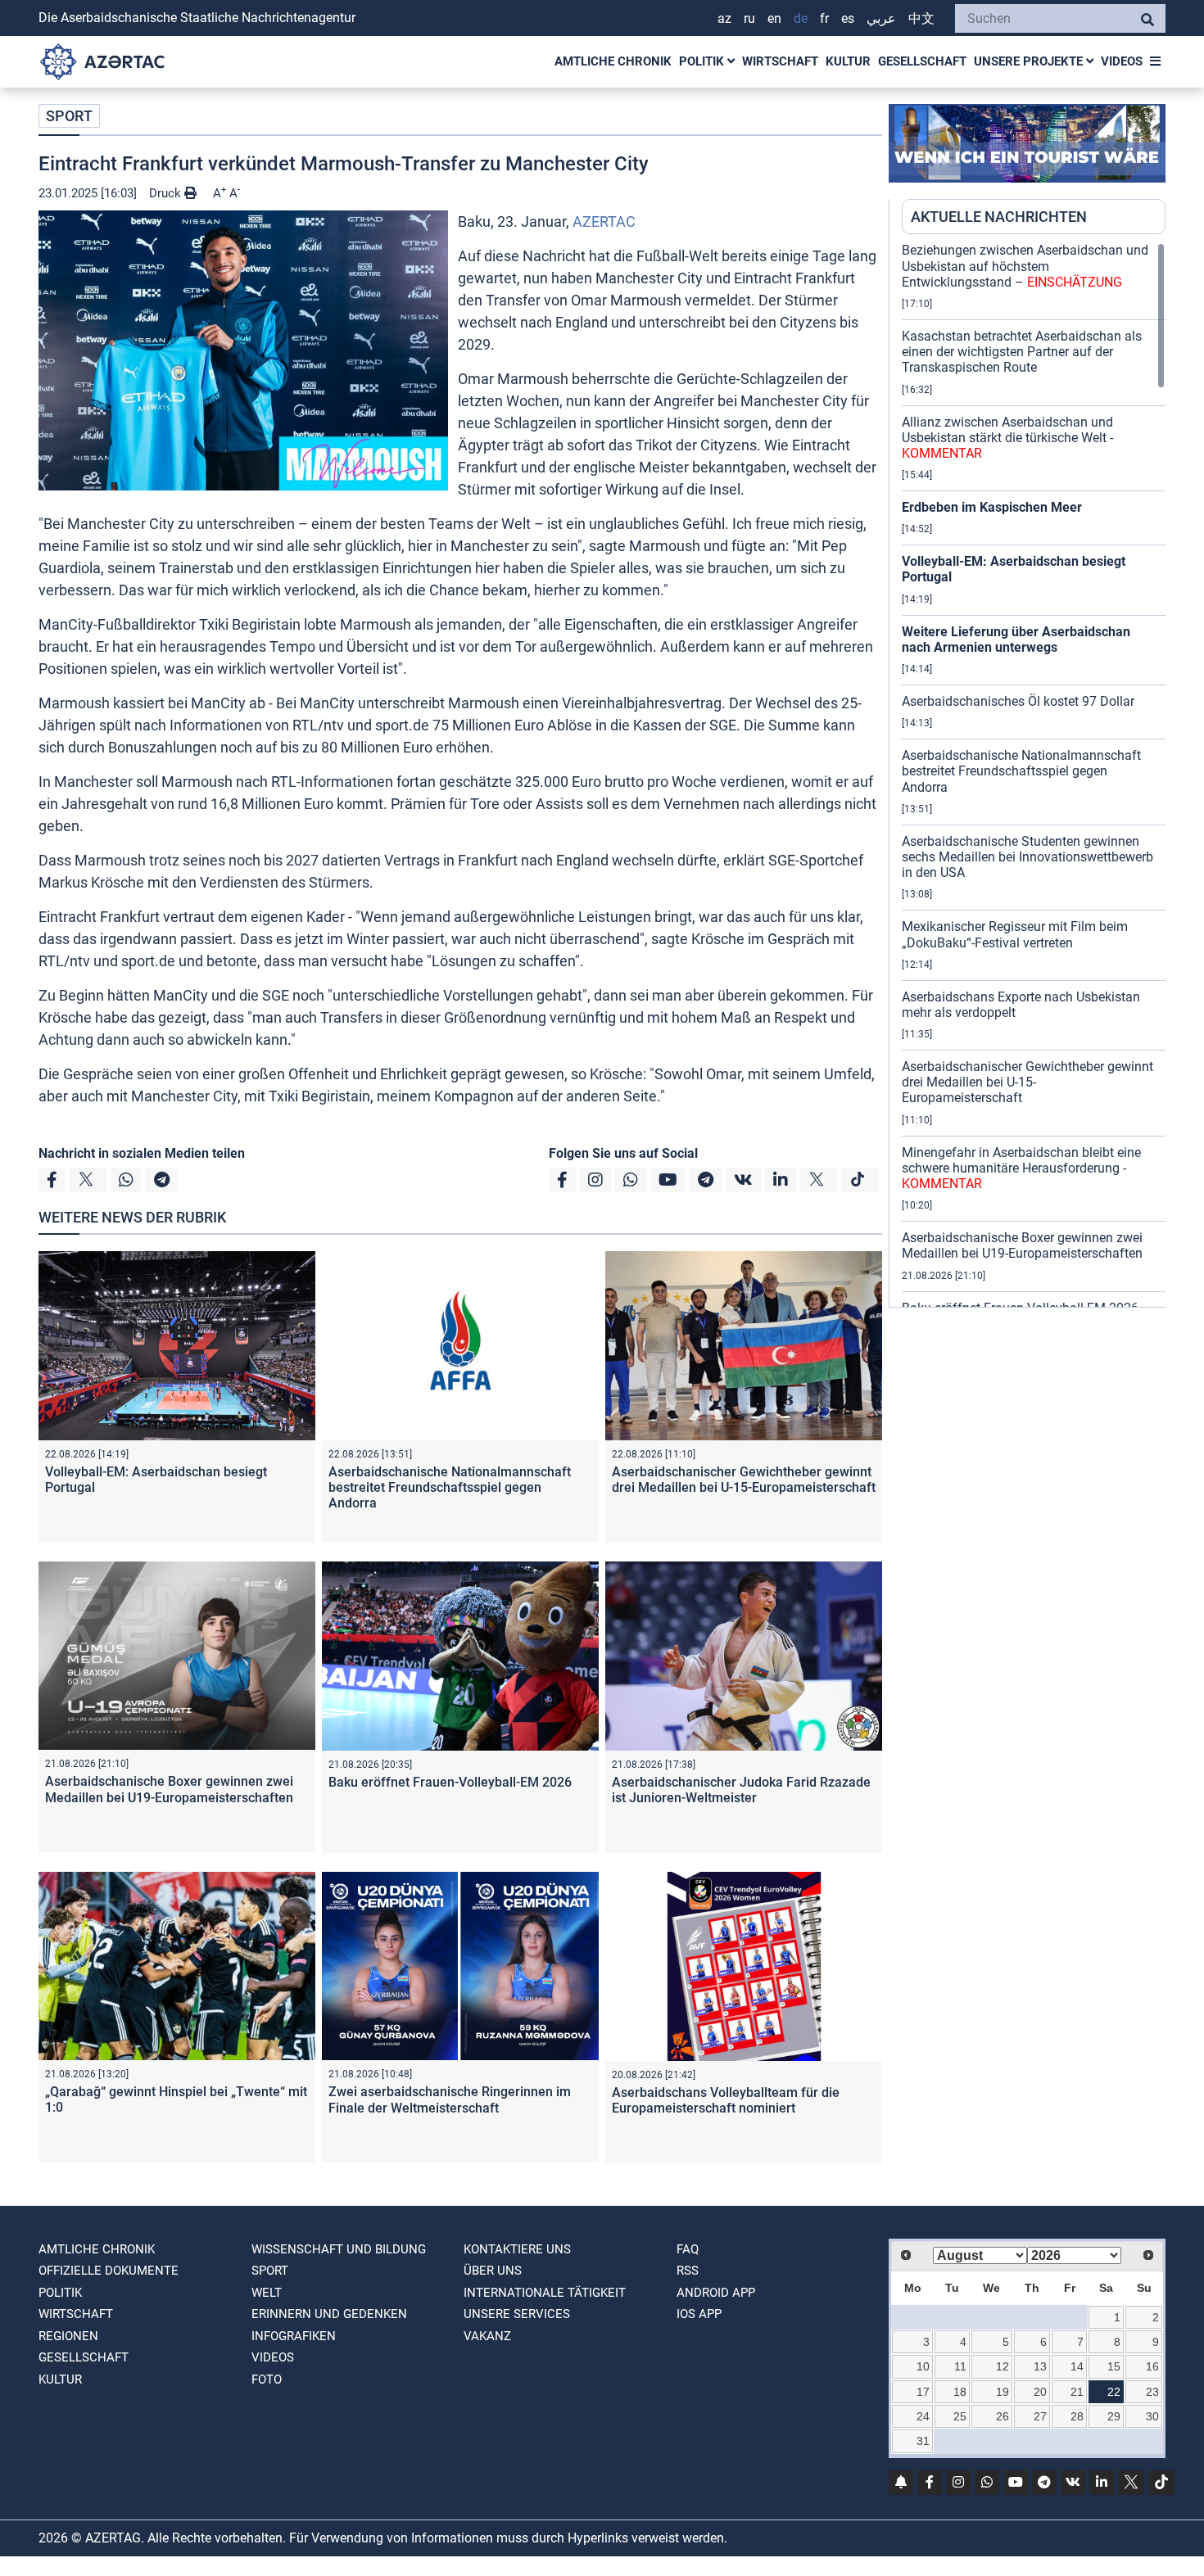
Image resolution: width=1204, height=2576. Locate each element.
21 (1077, 2392)
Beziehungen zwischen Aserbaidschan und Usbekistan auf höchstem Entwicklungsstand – (1025, 266)
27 (1040, 2416)
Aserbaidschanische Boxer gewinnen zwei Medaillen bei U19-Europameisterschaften (169, 1789)
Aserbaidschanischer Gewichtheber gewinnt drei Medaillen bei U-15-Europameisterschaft (744, 1480)
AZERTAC (604, 221)
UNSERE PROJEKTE (1030, 61)
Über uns (493, 2271)
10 (923, 2366)
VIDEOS (1122, 61)
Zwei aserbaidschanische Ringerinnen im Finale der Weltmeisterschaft (450, 2099)
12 (1003, 2366)
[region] (1034, 775)
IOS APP (699, 2314)
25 (960, 2416)
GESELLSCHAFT (922, 61)
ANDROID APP (716, 2293)
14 (1077, 2366)
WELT (267, 2293)
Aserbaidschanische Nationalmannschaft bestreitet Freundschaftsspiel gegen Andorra (450, 1487)
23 (1152, 2392)
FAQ (688, 2249)
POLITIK (703, 61)
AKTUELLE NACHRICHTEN (999, 217)
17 (923, 2392)
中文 (921, 18)
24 (923, 2416)
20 (1040, 2392)
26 (1003, 2416)
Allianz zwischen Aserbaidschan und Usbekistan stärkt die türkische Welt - (1007, 438)
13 (1040, 2366)
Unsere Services (517, 2314)
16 (1152, 2366)
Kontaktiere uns (517, 2249)
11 (960, 2366)
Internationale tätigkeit (545, 2293)
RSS (688, 2271)
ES (848, 18)
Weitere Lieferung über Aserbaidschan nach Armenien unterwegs (1016, 639)
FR (824, 18)
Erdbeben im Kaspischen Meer (992, 507)
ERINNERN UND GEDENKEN (329, 2314)
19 (1003, 2392)
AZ (724, 18)
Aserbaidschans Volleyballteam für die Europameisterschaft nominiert (726, 2100)
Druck (167, 193)
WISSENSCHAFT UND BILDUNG (339, 2249)
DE (801, 18)
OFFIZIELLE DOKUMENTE (109, 2271)
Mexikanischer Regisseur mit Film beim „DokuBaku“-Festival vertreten (1015, 934)
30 (1152, 2416)
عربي (881, 18)
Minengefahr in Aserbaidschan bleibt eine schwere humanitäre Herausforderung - (1021, 1168)
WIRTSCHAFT (780, 61)
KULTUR (848, 61)
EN (774, 18)
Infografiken (294, 2336)
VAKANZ (487, 2336)
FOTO (267, 2379)
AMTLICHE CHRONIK (613, 61)
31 (923, 2441)
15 (1114, 2366)
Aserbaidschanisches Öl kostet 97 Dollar (1018, 701)
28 (1077, 2416)
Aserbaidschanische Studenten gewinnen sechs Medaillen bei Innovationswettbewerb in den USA (1027, 857)
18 (960, 2392)
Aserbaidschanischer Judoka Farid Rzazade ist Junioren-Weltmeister (741, 1790)
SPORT (69, 116)
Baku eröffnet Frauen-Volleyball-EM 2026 (450, 1782)
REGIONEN (68, 2336)
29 (1114, 2416)
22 (1114, 2392)
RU (749, 18)
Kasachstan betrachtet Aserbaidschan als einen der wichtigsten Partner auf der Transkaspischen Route (1022, 352)
